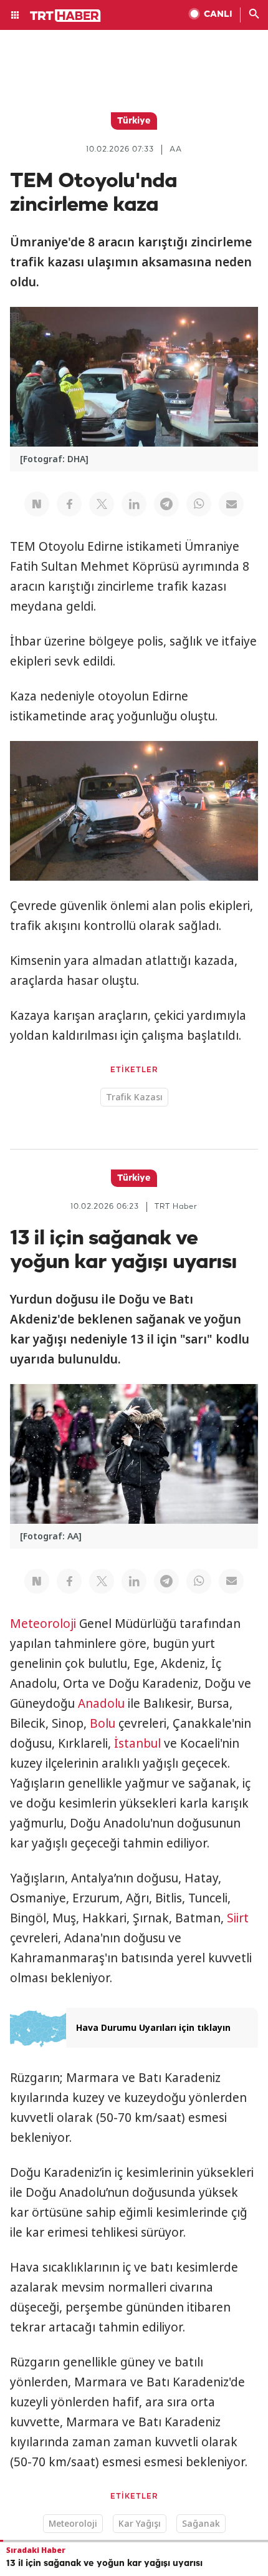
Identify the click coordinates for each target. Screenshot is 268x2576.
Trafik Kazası (134, 1097)
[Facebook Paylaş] (69, 504)
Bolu (103, 1723)
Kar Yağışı (140, 2523)
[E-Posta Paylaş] (231, 504)
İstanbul (137, 1743)
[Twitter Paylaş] (102, 504)
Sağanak (201, 2523)
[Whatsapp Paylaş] (199, 504)
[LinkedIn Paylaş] (134, 504)
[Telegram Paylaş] (166, 504)
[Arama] (254, 15)
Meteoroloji (43, 1624)
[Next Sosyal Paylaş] (37, 504)
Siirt (238, 1918)
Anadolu (101, 1703)
